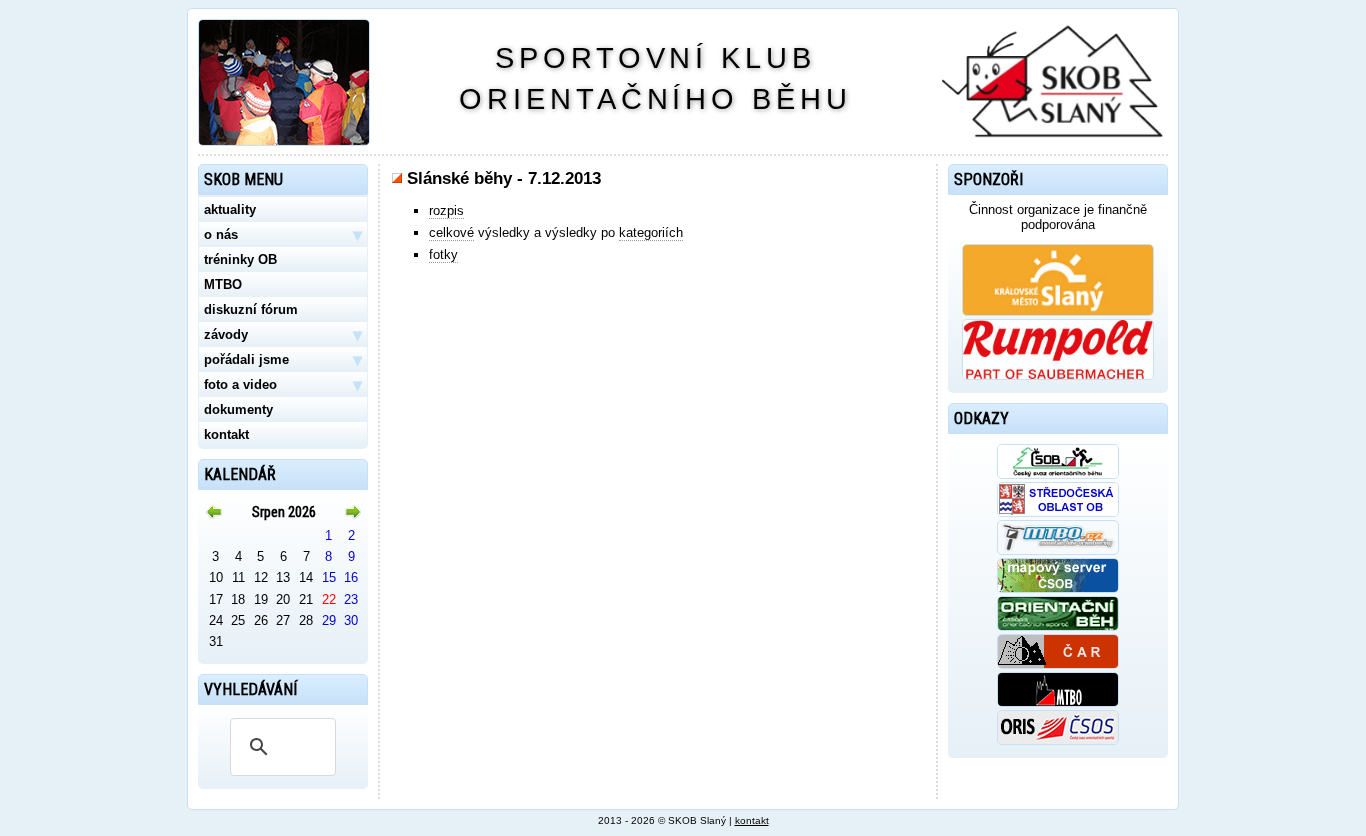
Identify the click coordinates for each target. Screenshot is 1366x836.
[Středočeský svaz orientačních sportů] (1058, 512)
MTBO (223, 284)
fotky (443, 254)
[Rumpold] (1058, 375)
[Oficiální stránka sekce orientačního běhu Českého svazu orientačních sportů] (1058, 474)
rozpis (446, 210)
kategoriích (651, 232)
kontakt (226, 434)
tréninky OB (240, 259)
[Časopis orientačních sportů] (1058, 626)
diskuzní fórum (251, 309)
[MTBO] (1058, 550)
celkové (451, 232)
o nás (283, 235)
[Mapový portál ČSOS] (1058, 588)
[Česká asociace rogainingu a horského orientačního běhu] (1058, 664)
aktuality (230, 209)
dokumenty (238, 409)
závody (283, 335)
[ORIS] (1058, 740)
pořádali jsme (283, 360)
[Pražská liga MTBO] (1058, 702)
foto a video (283, 385)
